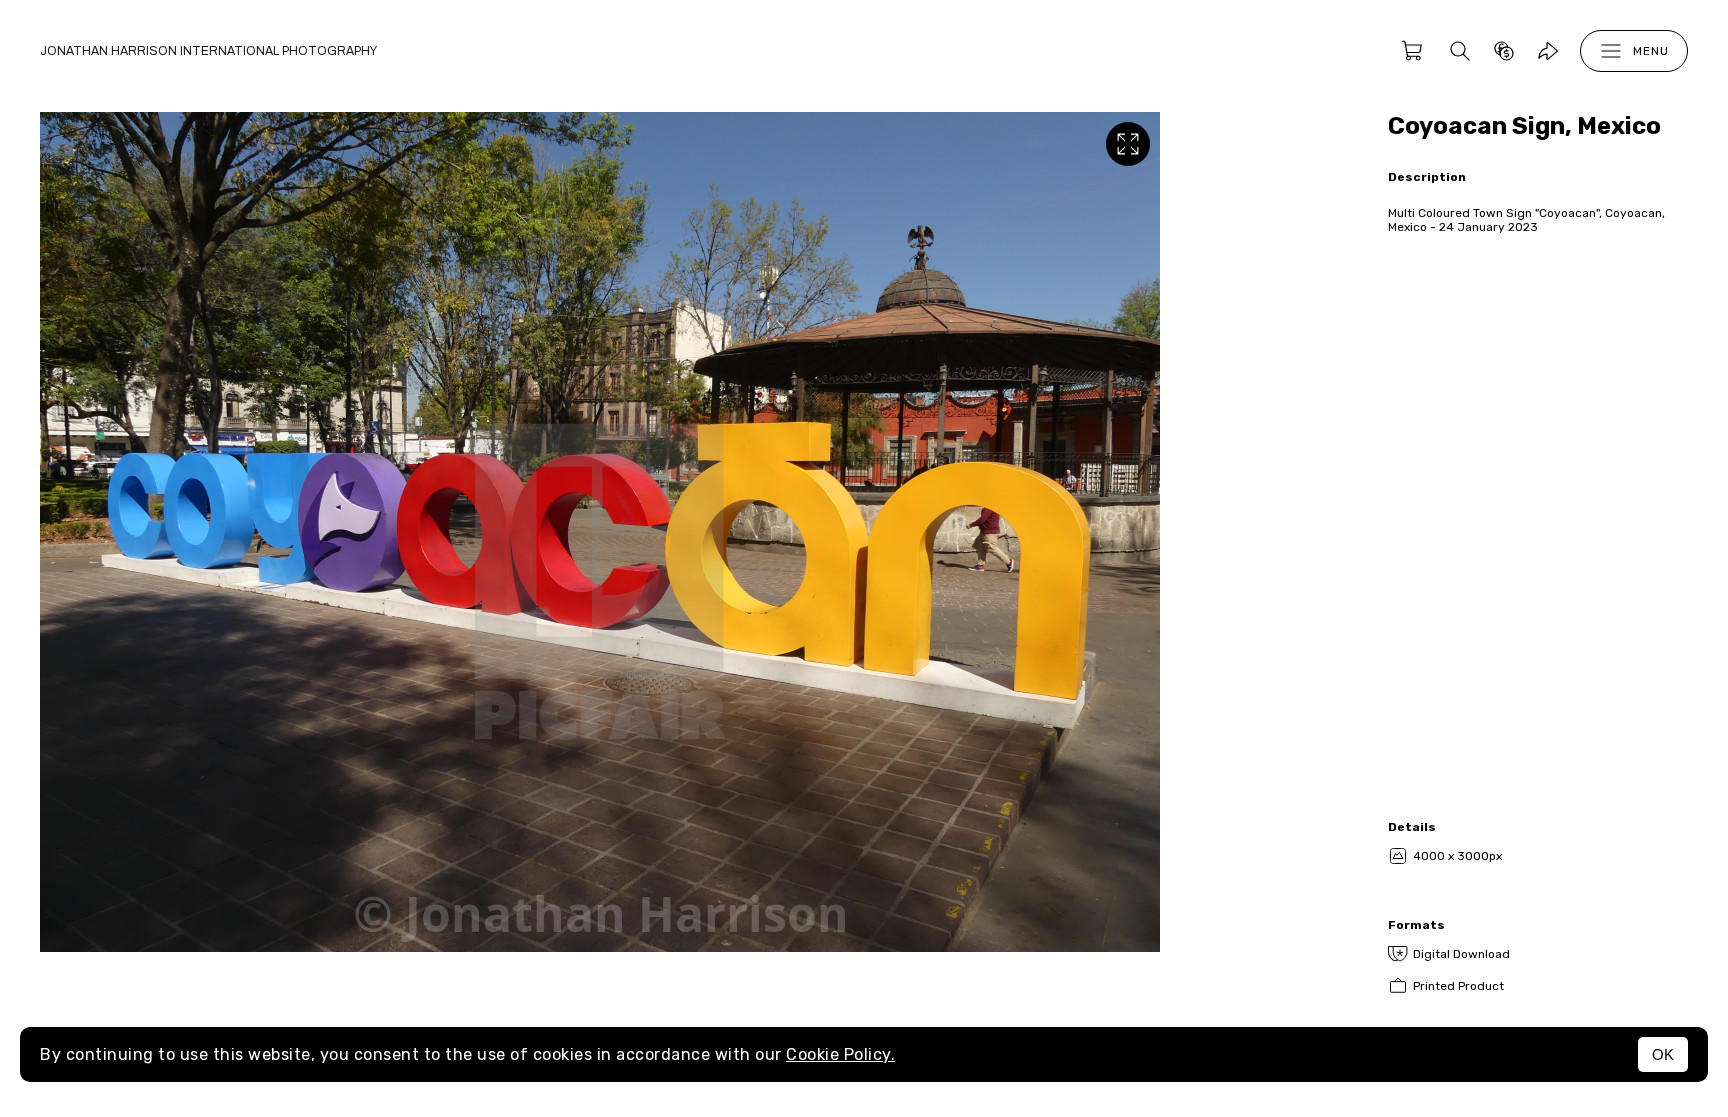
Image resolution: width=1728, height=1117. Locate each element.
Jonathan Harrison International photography (208, 51)
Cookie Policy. (840, 1054)
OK (1663, 1054)
